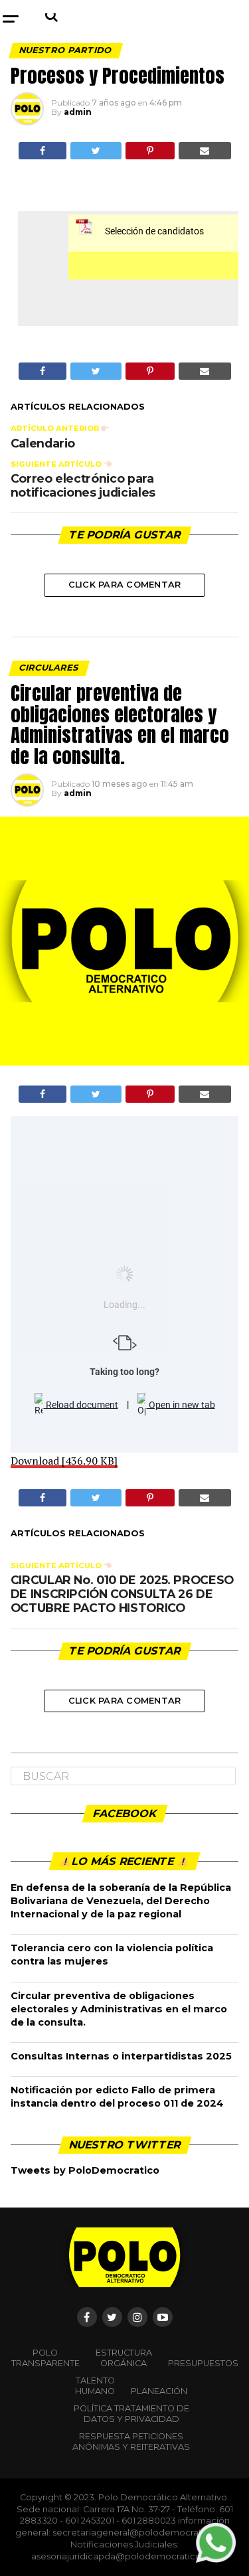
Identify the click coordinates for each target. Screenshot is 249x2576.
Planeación (159, 2391)
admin (78, 112)
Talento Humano (95, 2386)
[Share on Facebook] (42, 151)
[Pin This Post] (150, 151)
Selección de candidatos (154, 231)
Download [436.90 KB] (64, 1461)
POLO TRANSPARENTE (45, 2358)
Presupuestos (203, 2363)
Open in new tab (181, 1404)
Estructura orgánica (124, 2358)
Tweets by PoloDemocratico (85, 2170)
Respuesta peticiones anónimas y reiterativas (131, 2442)
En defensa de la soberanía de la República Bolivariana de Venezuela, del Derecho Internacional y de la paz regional (121, 1901)
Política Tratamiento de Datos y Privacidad (131, 2414)
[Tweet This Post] (96, 151)
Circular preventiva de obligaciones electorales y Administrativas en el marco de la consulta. (119, 2009)
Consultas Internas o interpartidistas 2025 (121, 2056)
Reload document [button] (81, 1404)
